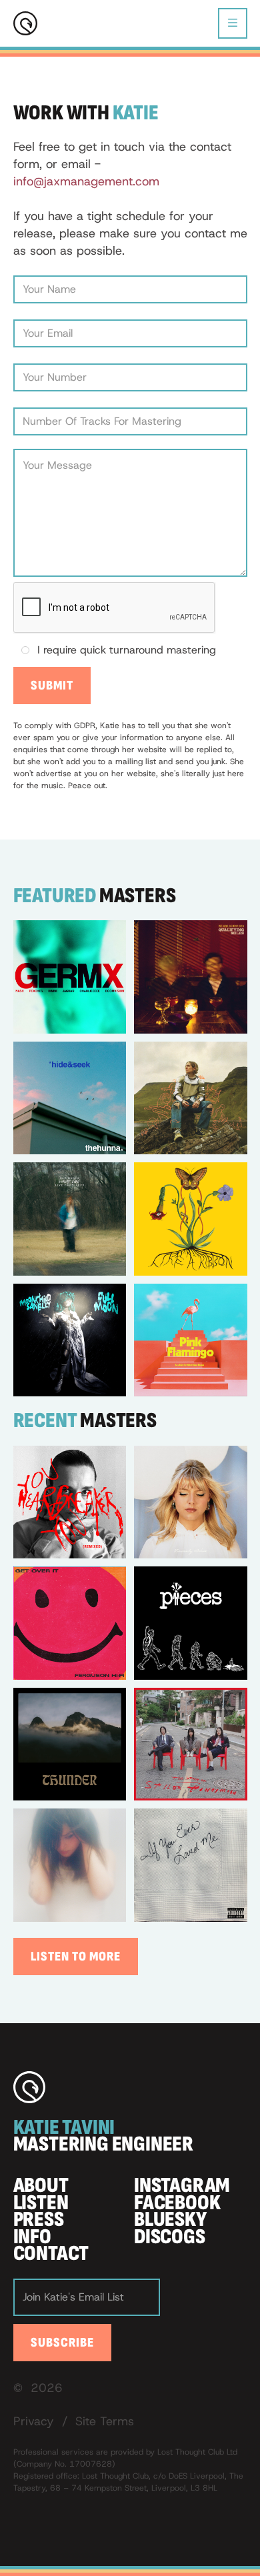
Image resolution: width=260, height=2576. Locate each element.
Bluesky (170, 2220)
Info (32, 2237)
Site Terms (105, 2421)
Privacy (34, 2421)
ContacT (51, 2254)
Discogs (170, 2237)
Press (39, 2220)
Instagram (182, 2186)
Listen (41, 2203)
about (41, 2186)
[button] (233, 23)
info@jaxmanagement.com (86, 181)
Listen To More (76, 1957)
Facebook (177, 2203)
